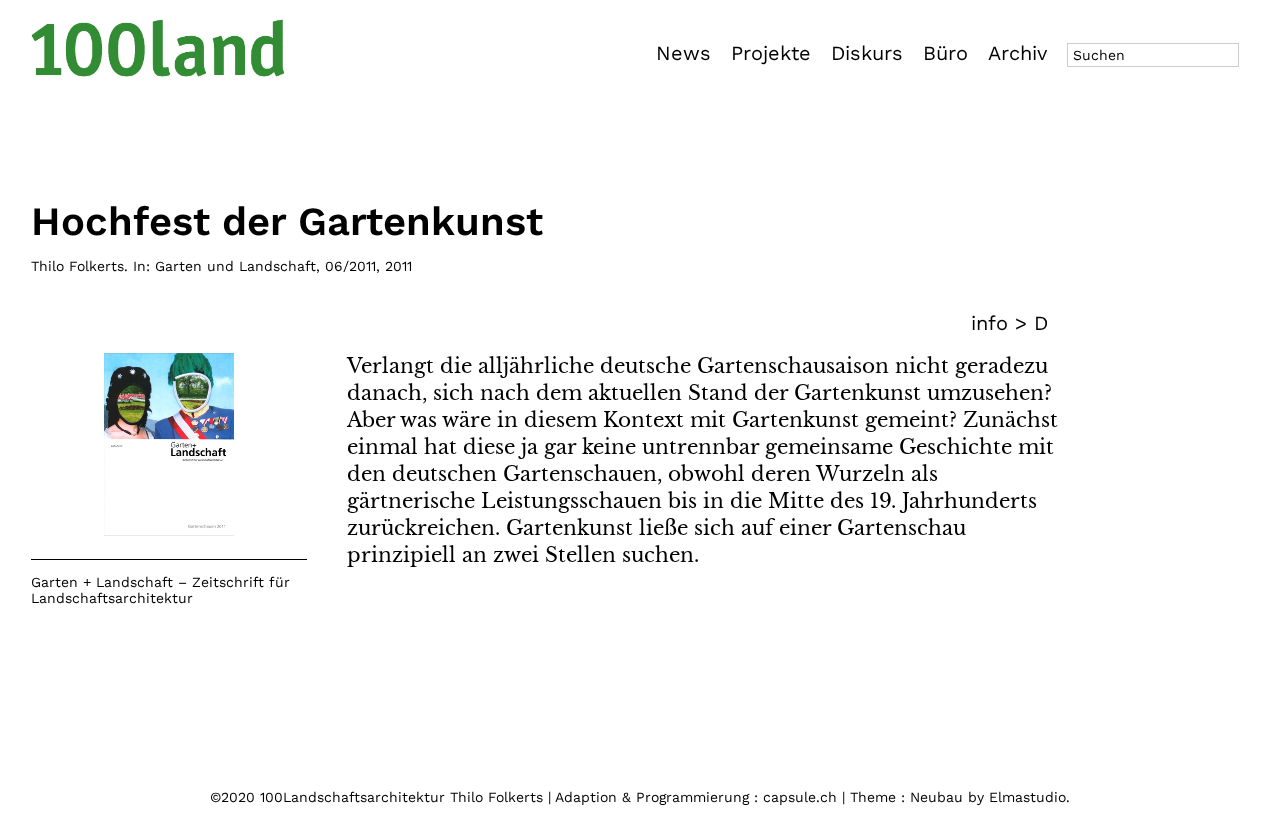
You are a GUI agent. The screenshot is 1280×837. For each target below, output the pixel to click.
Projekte (771, 53)
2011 (398, 266)
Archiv (1017, 53)
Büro (945, 53)
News (683, 53)
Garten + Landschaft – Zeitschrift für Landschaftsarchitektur (160, 590)
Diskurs (867, 53)
